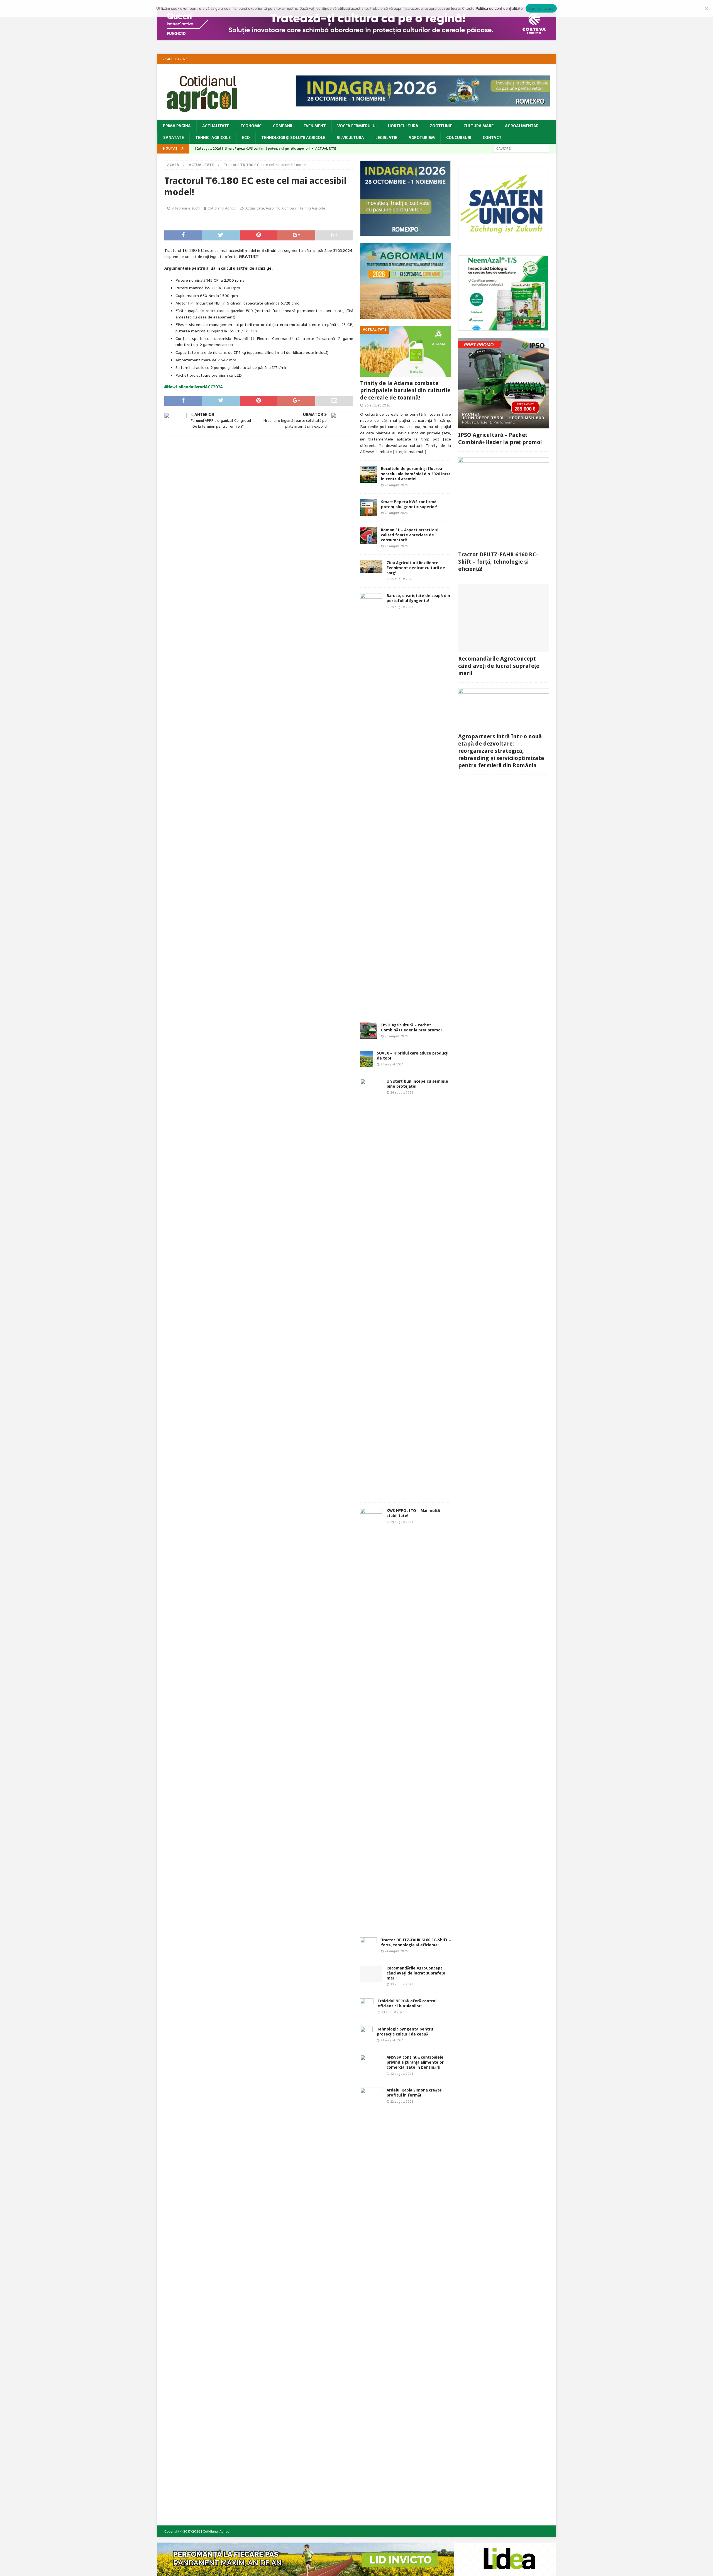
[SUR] (503, 239)
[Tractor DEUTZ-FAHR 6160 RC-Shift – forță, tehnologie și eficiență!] (368, 1946)
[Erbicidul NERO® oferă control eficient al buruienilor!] (367, 2007)
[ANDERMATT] (503, 328)
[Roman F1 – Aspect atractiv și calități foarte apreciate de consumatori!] (368, 536)
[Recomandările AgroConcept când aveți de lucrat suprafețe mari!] (371, 1974)
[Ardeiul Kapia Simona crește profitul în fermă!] (371, 2297)
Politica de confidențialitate (499, 8)
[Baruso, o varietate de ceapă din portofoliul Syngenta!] (371, 802)
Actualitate (216, 126)
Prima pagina (177, 126)
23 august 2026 (402, 1984)
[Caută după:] (521, 148)
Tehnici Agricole (213, 138)
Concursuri (459, 138)
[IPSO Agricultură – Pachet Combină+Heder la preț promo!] (368, 1031)
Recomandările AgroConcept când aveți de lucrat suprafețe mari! (416, 1973)
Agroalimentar (522, 126)
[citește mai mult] (410, 452)
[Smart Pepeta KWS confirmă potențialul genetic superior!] (368, 508)
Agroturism (422, 138)
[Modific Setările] (706, 8)
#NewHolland (178, 387)
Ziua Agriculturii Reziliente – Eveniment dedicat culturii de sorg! (416, 568)
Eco (246, 138)
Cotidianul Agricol (222, 208)
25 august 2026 (402, 579)
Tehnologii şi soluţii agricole (293, 138)
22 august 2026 (402, 2074)
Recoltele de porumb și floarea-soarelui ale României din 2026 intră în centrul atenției (416, 474)
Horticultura (403, 126)
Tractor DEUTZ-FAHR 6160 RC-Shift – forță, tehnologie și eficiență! (498, 562)
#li (193, 387)
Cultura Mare (478, 126)
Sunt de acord (541, 8)
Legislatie (386, 138)
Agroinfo (273, 208)
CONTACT (492, 138)
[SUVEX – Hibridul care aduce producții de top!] (366, 1059)
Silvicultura (350, 138)
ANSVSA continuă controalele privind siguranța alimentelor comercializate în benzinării (415, 2062)
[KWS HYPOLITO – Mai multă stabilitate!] (371, 1717)
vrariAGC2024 (209, 387)
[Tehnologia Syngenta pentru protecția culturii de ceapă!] (366, 2035)
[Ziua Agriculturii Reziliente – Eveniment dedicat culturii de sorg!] (371, 567)
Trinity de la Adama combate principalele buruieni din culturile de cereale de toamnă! (405, 390)
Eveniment (315, 126)
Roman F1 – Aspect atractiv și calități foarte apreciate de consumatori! (410, 535)
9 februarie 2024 (186, 208)
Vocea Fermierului (357, 126)
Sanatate (174, 138)
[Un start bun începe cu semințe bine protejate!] (371, 1288)
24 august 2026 (402, 1092)
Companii (283, 126)
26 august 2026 (378, 405)
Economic (251, 126)
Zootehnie (441, 126)
